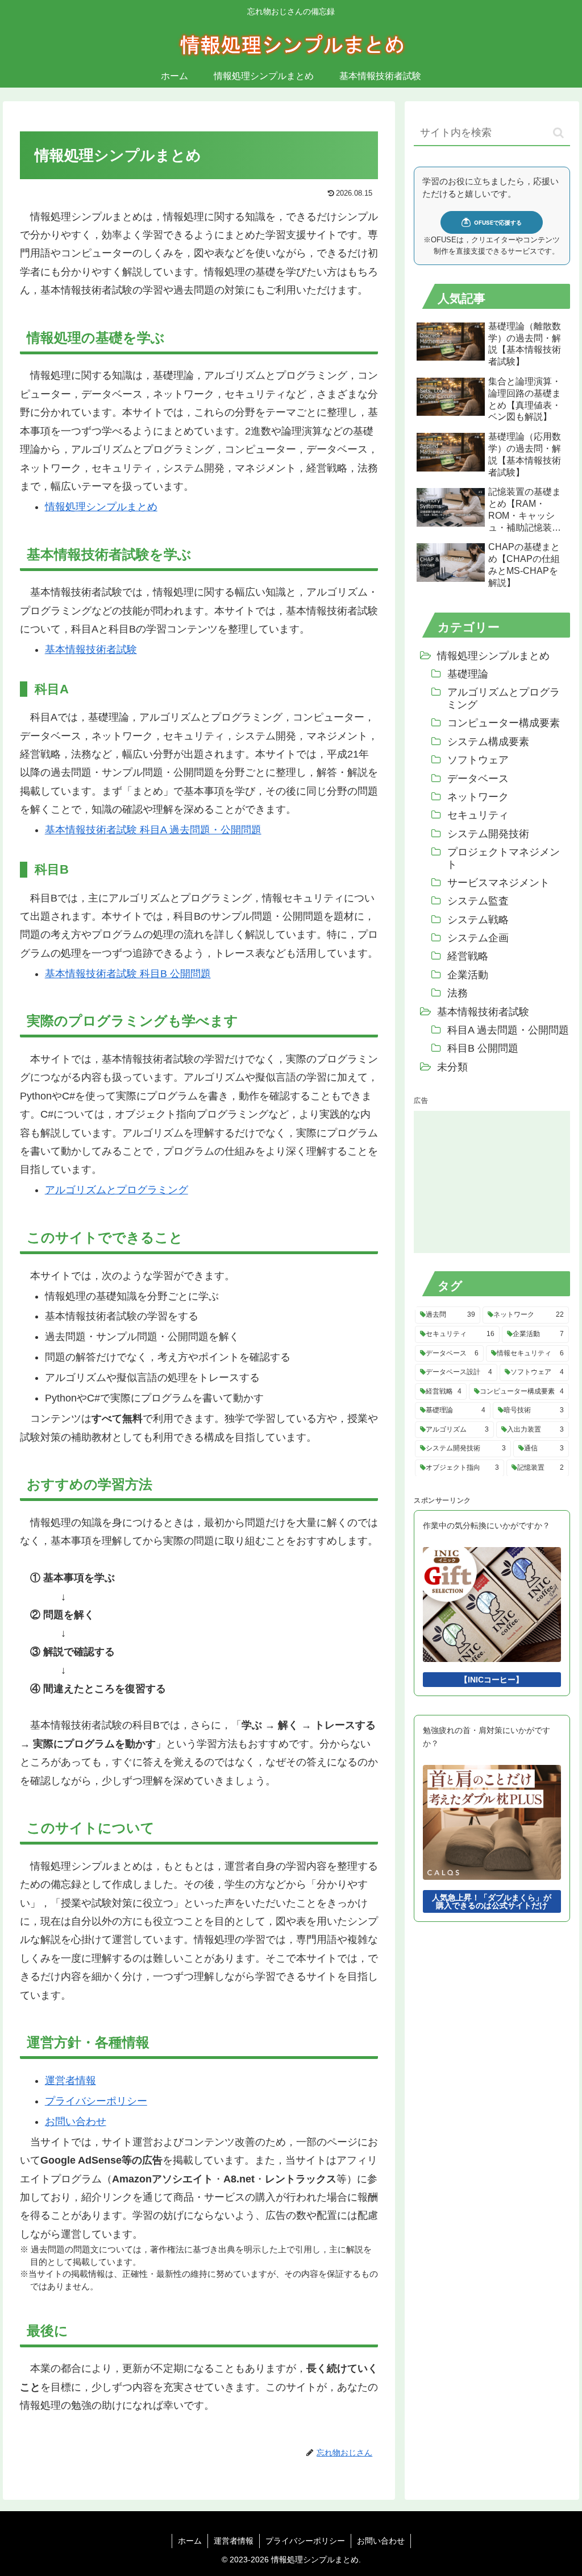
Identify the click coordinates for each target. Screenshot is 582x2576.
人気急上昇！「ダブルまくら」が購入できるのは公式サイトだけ (492, 1901)
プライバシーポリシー (96, 2101)
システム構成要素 (488, 742)
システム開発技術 (488, 834)
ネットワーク (478, 797)
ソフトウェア (478, 760)
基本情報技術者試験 (91, 650)
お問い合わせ (76, 2122)
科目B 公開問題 (483, 1048)
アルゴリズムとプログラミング (117, 1190)
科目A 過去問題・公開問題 (508, 1030)
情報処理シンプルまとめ (101, 507)
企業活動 (468, 975)
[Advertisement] (492, 1182)
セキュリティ (478, 815)
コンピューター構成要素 (504, 723)
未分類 (452, 1067)
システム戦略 (478, 920)
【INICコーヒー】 (492, 1680)
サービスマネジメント (498, 883)
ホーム (190, 2541)
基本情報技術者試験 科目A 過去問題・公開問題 (153, 830)
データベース (478, 779)
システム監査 (478, 901)
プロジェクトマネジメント (503, 858)
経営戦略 (468, 956)
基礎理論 (468, 674)
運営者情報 (70, 2081)
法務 (458, 993)
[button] (558, 133)
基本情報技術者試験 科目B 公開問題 (128, 974)
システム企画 (478, 938)
